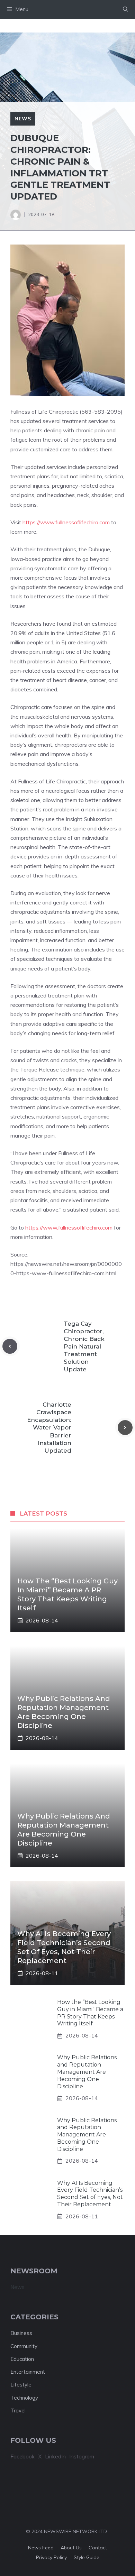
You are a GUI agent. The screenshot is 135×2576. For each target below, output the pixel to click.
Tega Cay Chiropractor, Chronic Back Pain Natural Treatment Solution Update (84, 1347)
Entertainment (28, 2372)
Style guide (87, 2557)
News (23, 119)
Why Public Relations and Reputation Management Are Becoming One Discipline (87, 2072)
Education (22, 2359)
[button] (125, 9)
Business (21, 2333)
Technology (24, 2398)
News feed (41, 2548)
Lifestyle (21, 2385)
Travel (18, 2411)
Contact (98, 2548)
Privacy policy (51, 2557)
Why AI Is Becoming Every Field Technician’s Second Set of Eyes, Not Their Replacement (90, 2194)
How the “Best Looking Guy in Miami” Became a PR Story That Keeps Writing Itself (90, 2013)
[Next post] (125, 1428)
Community (24, 2346)
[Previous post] (10, 1346)
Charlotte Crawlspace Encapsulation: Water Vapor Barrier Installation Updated (49, 1428)
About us (71, 2548)
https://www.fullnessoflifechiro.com (66, 522)
